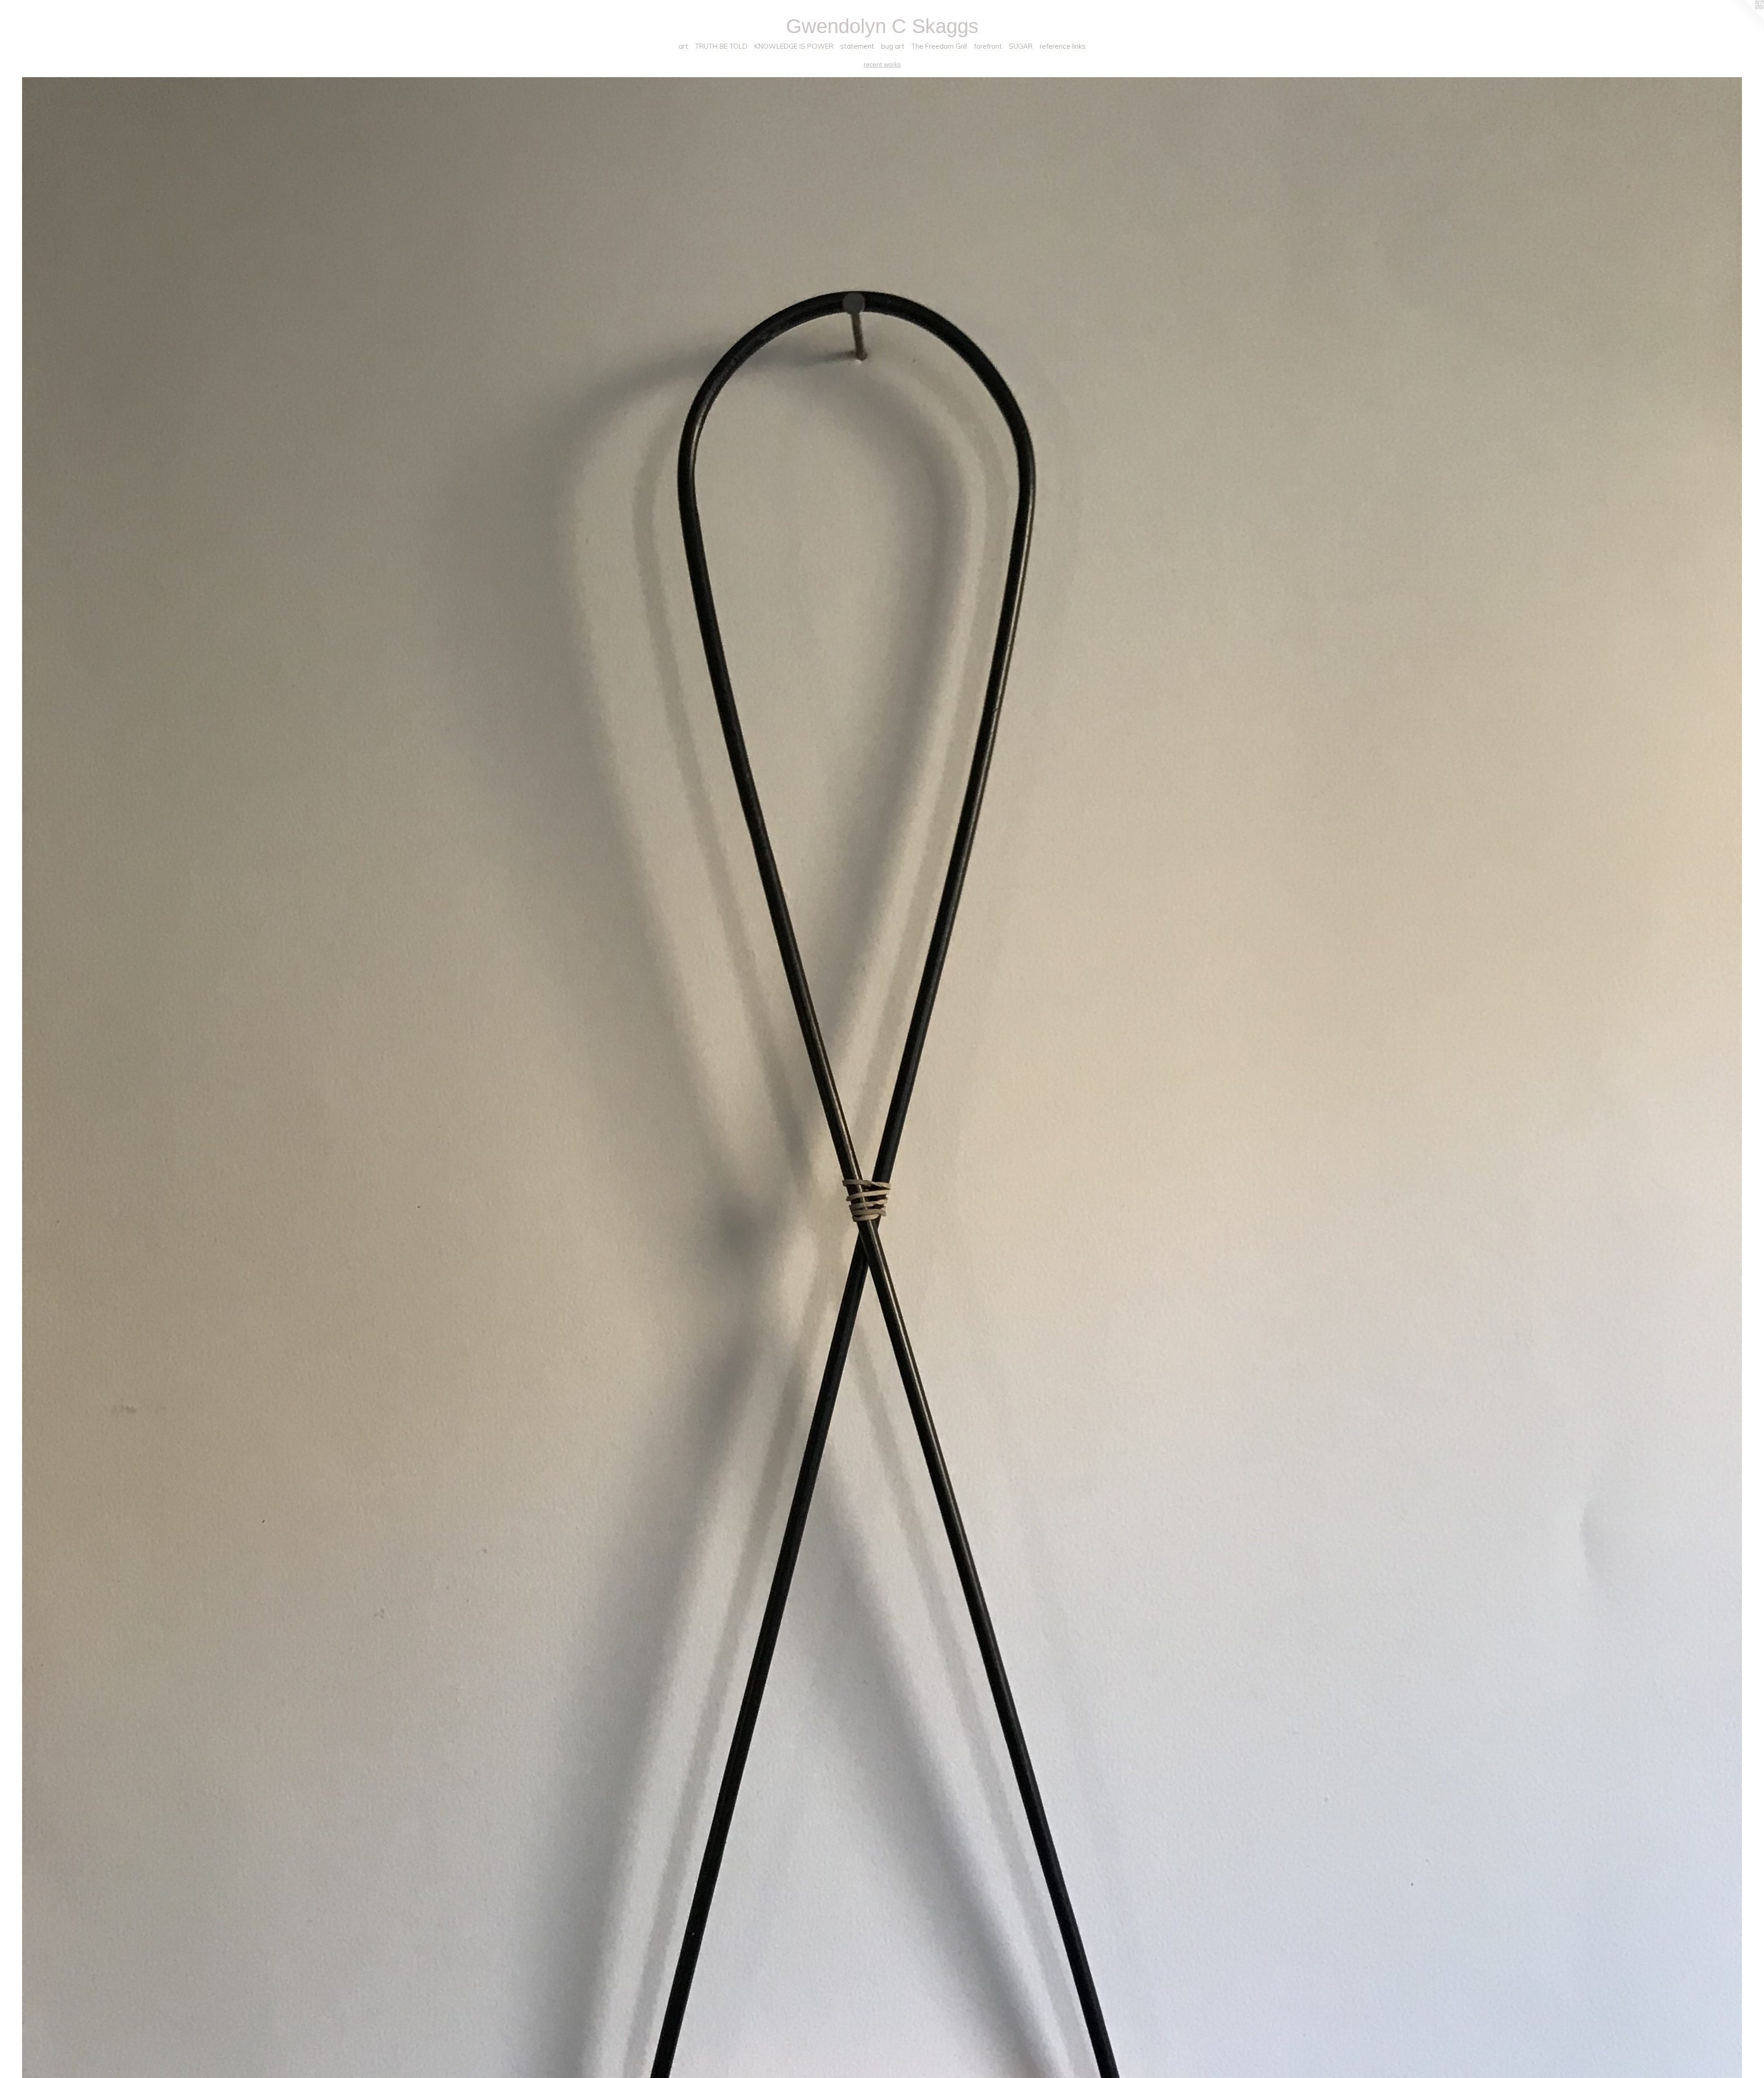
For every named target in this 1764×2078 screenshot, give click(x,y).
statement (857, 46)
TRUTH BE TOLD (721, 46)
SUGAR (1021, 46)
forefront (988, 46)
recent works (882, 64)
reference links (1063, 46)
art (683, 46)
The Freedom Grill (939, 46)
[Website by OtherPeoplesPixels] (1746, 18)
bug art (893, 46)
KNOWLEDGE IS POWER (794, 46)
